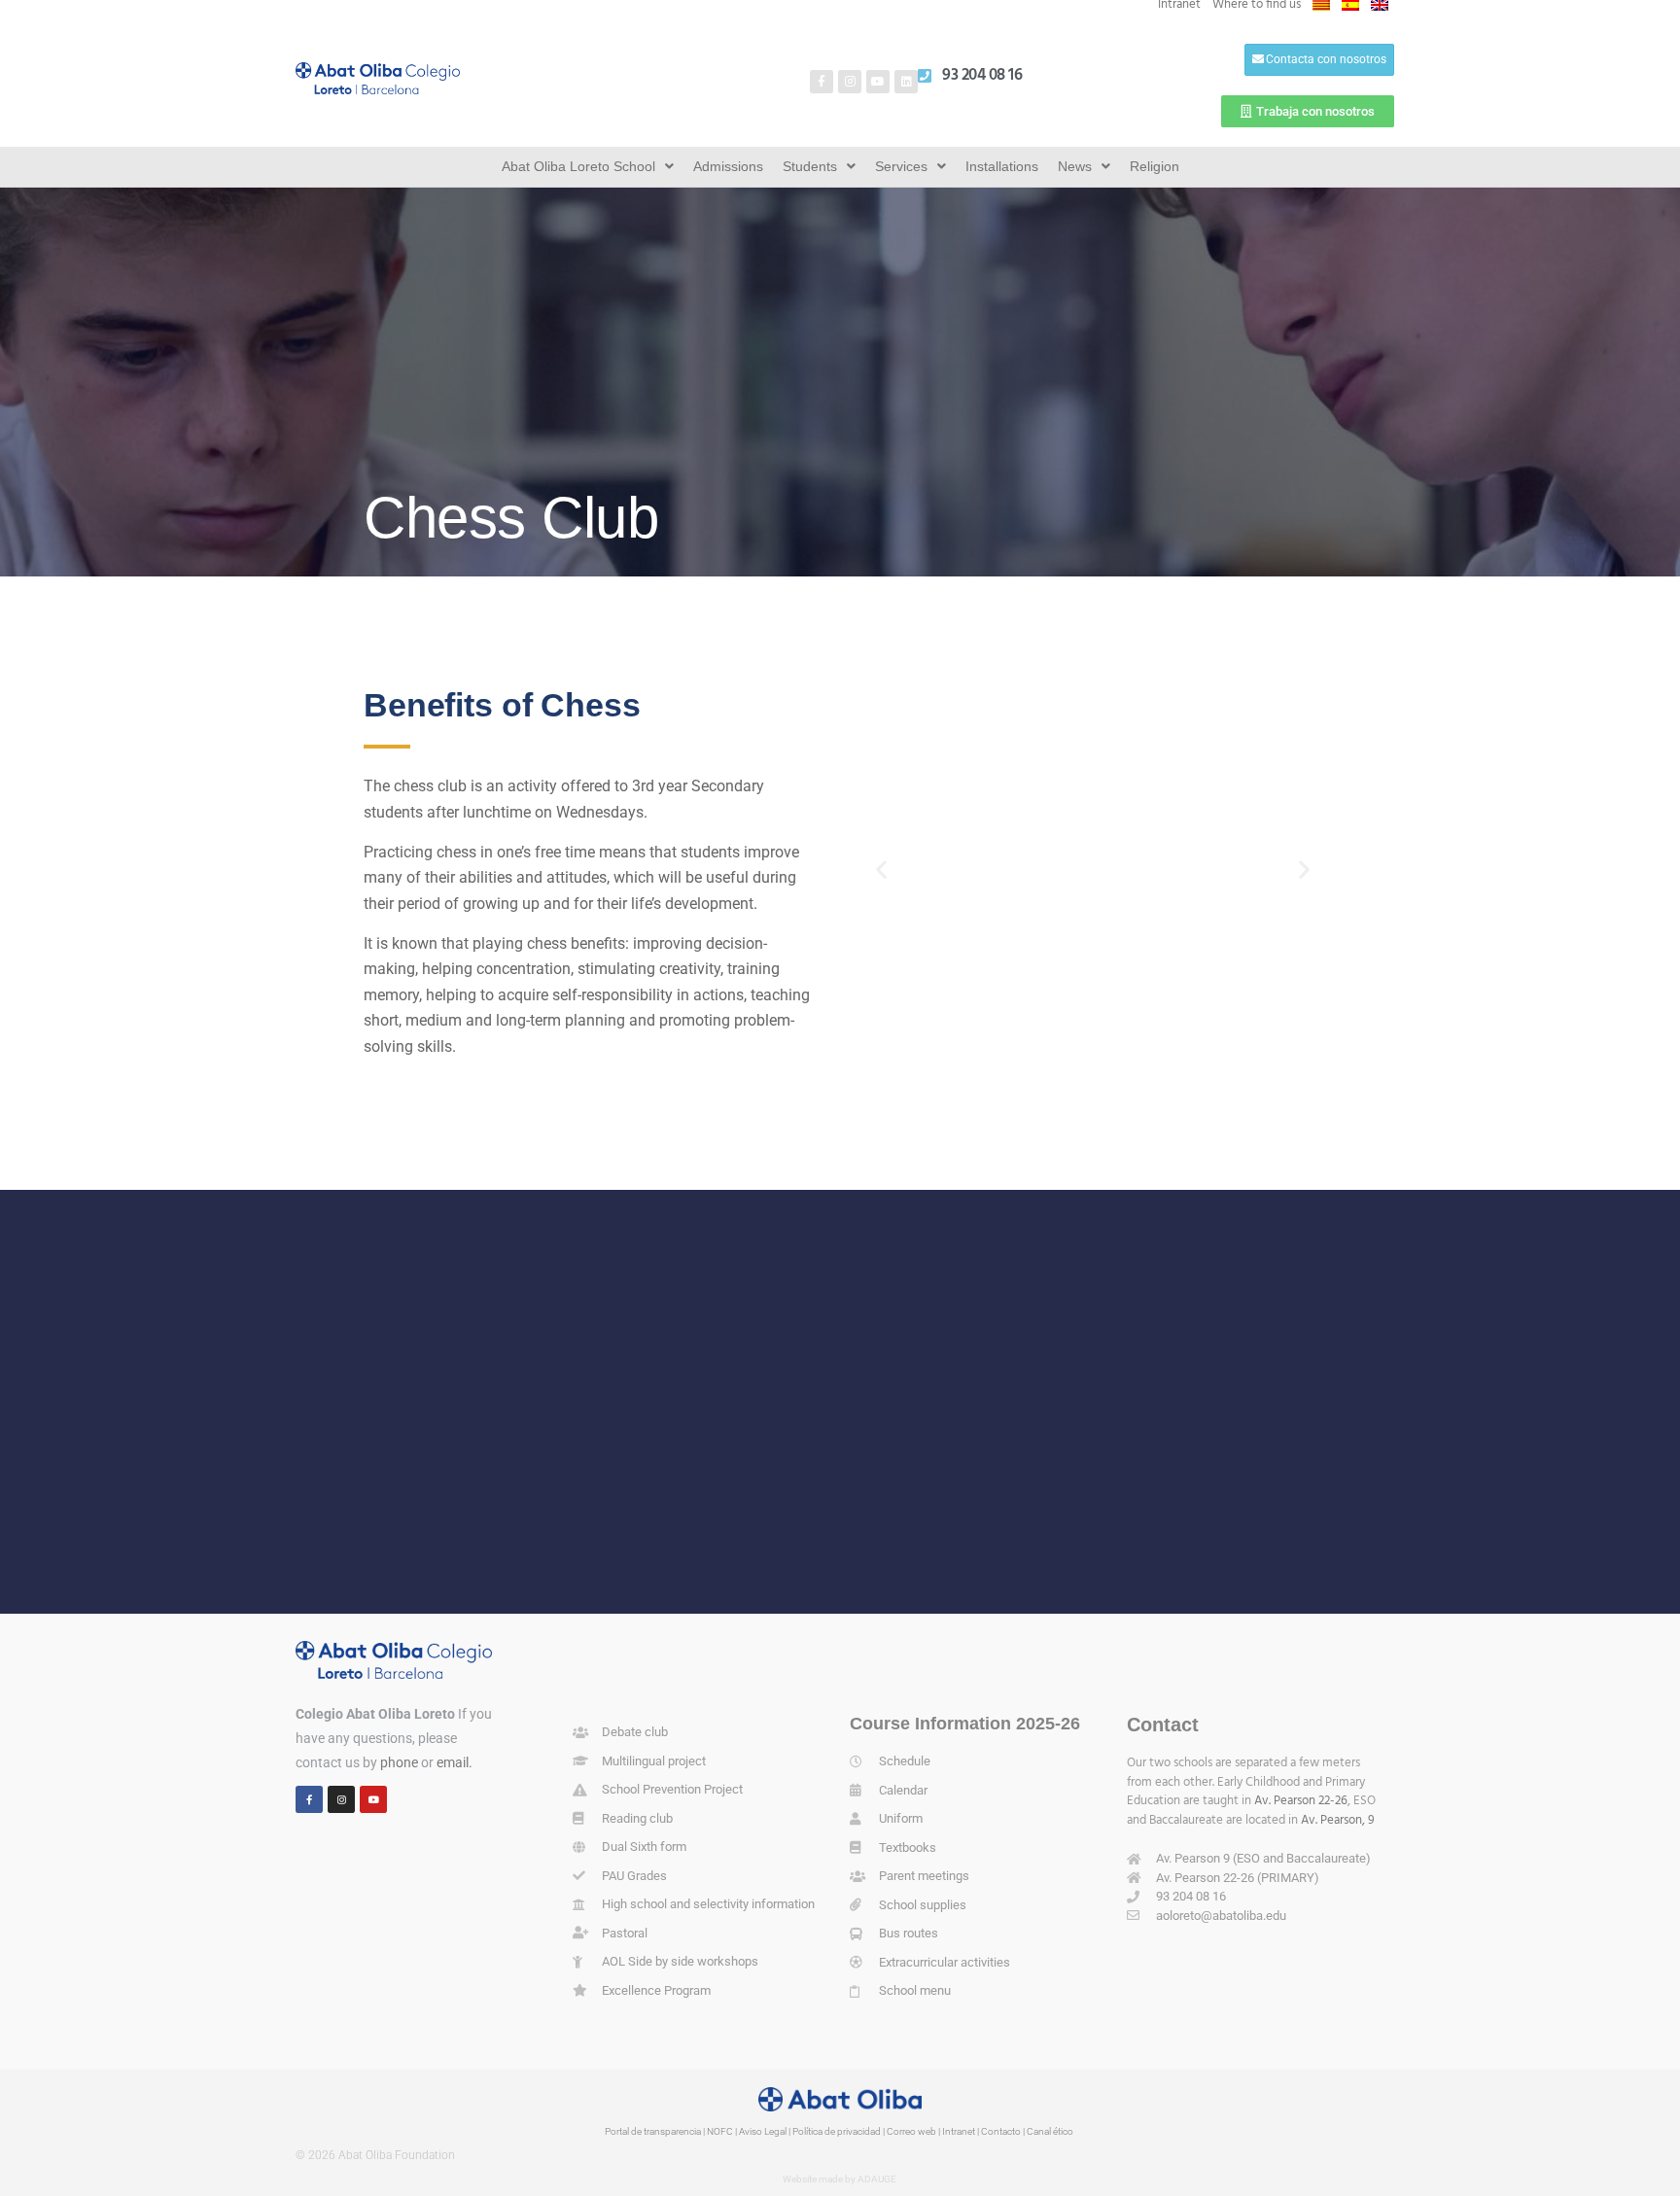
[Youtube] (878, 82)
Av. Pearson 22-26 (1301, 1801)
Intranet (959, 2131)
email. (455, 1762)
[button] (881, 870)
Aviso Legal (763, 2131)
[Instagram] (850, 82)
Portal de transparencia (653, 2131)
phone (399, 1762)
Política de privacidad (837, 2131)
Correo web (911, 2131)
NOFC (720, 2131)
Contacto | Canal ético (1027, 2131)
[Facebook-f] (822, 82)
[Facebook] (309, 1799)
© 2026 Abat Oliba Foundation (375, 2155)
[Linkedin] (906, 82)
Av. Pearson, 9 (1338, 1820)
